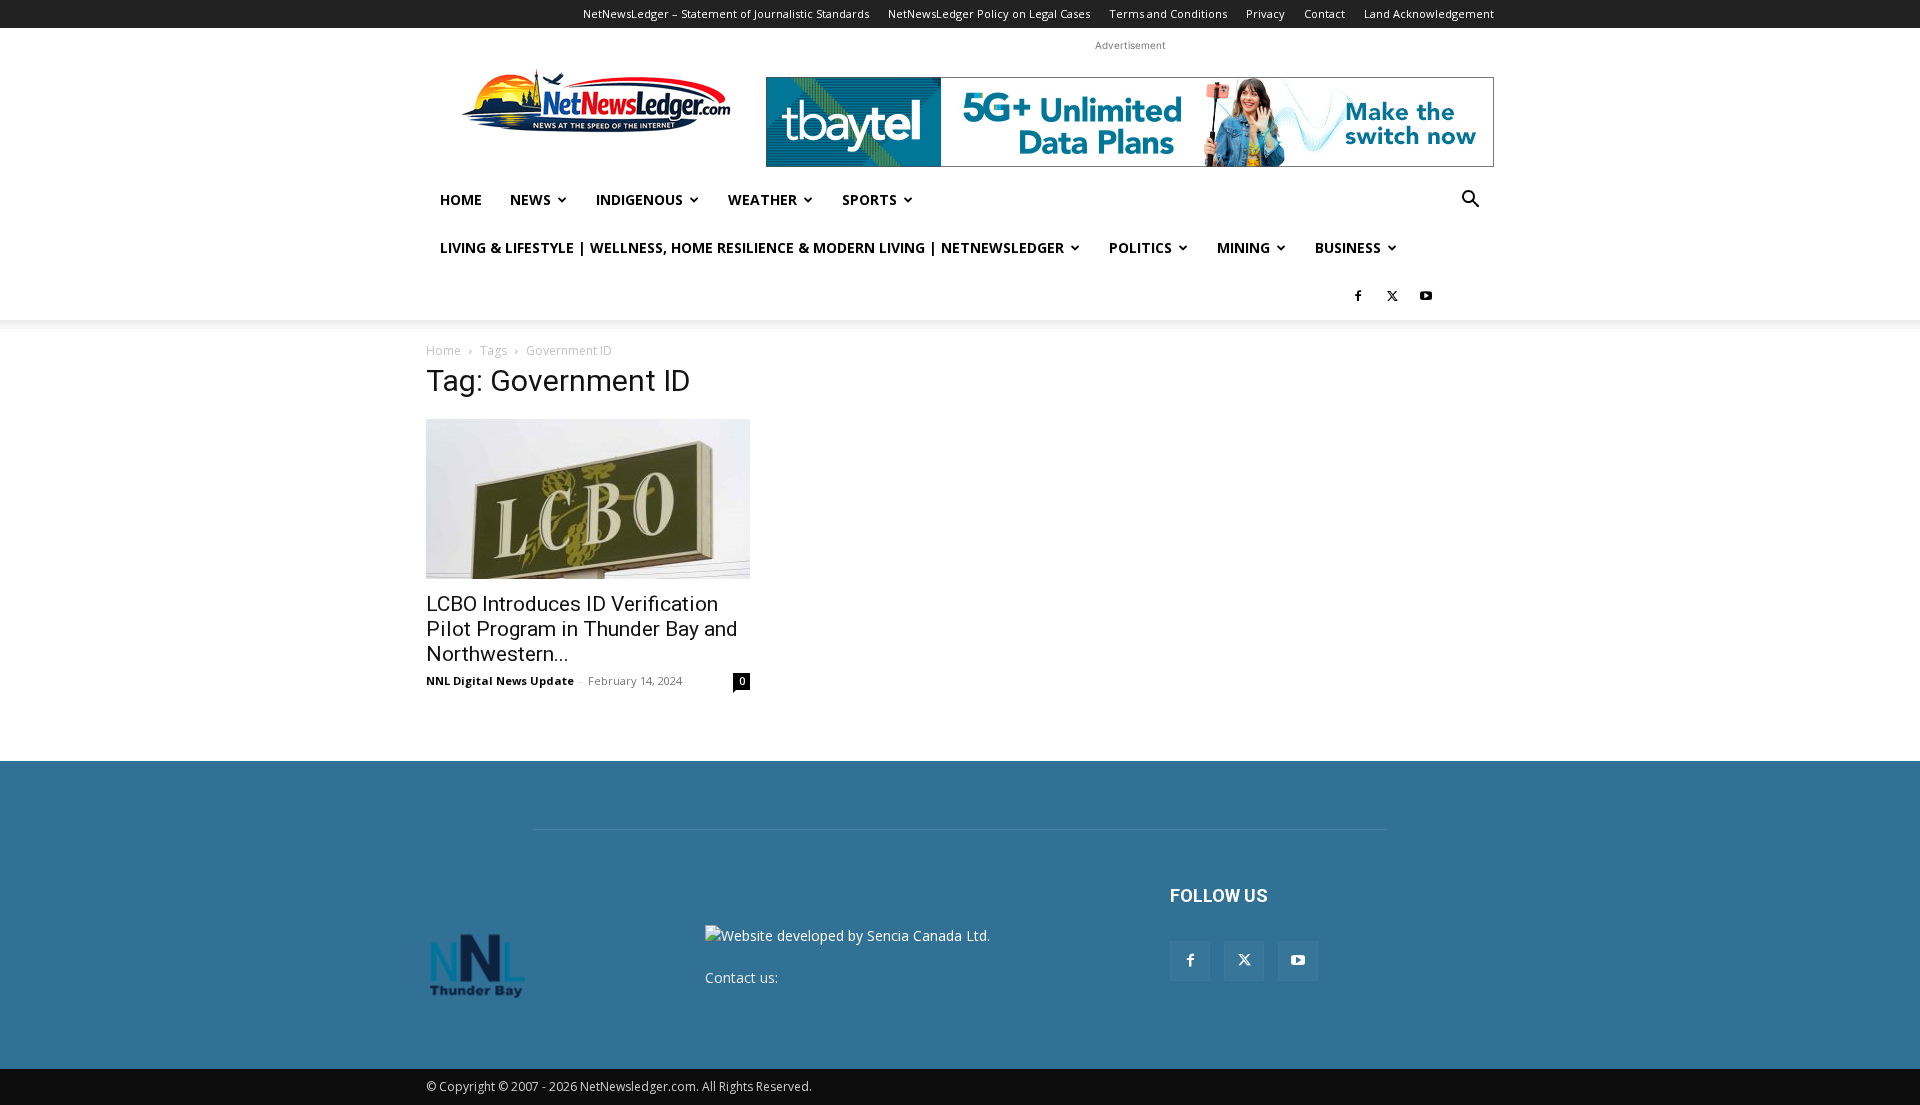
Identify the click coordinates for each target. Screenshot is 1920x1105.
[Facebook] (1358, 296)
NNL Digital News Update (500, 680)
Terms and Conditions (1168, 13)
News (530, 199)
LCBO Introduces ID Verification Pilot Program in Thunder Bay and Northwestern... (582, 629)
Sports (869, 199)
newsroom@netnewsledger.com (887, 977)
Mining (1243, 247)
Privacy (1265, 13)
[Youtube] (1426, 296)
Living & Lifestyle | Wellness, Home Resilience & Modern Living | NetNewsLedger (752, 247)
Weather (762, 199)
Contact (1324, 13)
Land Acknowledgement (1429, 13)
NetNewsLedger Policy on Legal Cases (989, 13)
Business (1348, 247)
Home (461, 199)
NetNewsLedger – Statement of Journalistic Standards (726, 13)
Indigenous (639, 199)
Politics (1140, 247)
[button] (1470, 201)
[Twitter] (1392, 296)
